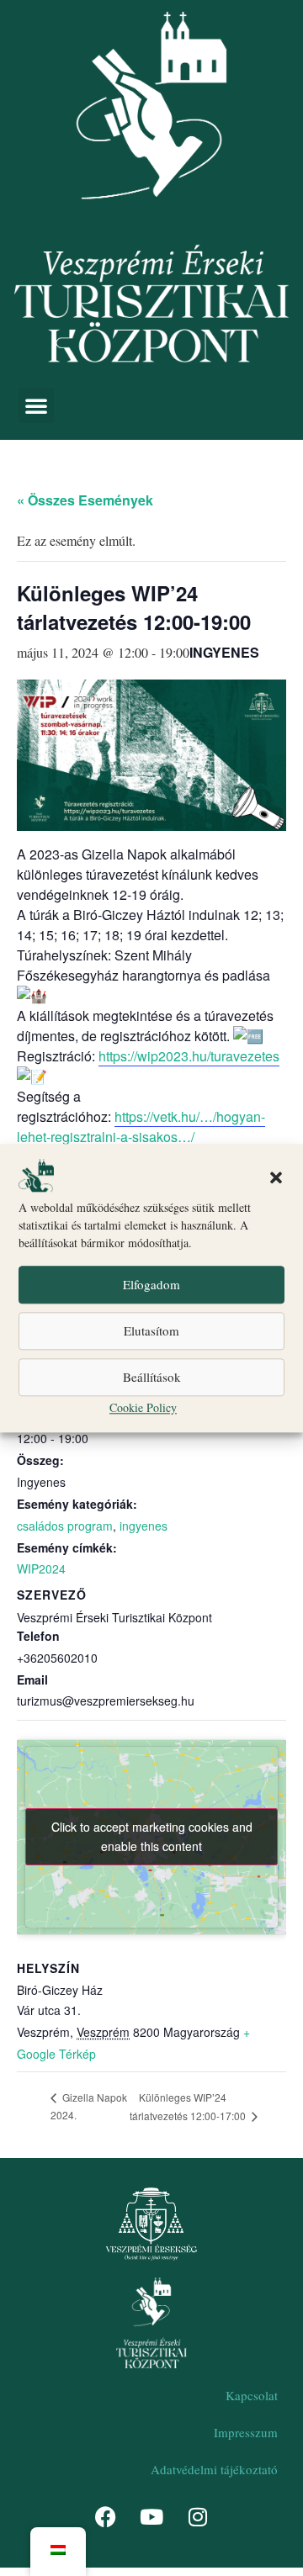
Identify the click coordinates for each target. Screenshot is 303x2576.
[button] (276, 1178)
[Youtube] (151, 2517)
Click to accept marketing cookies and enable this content (152, 1836)
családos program (65, 1526)
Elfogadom (151, 1285)
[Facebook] (105, 2517)
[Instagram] (198, 2517)
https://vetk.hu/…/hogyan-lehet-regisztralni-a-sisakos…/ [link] (141, 1127)
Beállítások (152, 1378)
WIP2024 (41, 1568)
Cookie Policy (143, 1407)
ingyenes (144, 1526)
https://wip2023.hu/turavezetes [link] (189, 1056)
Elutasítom (151, 1331)
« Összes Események (85, 500)
